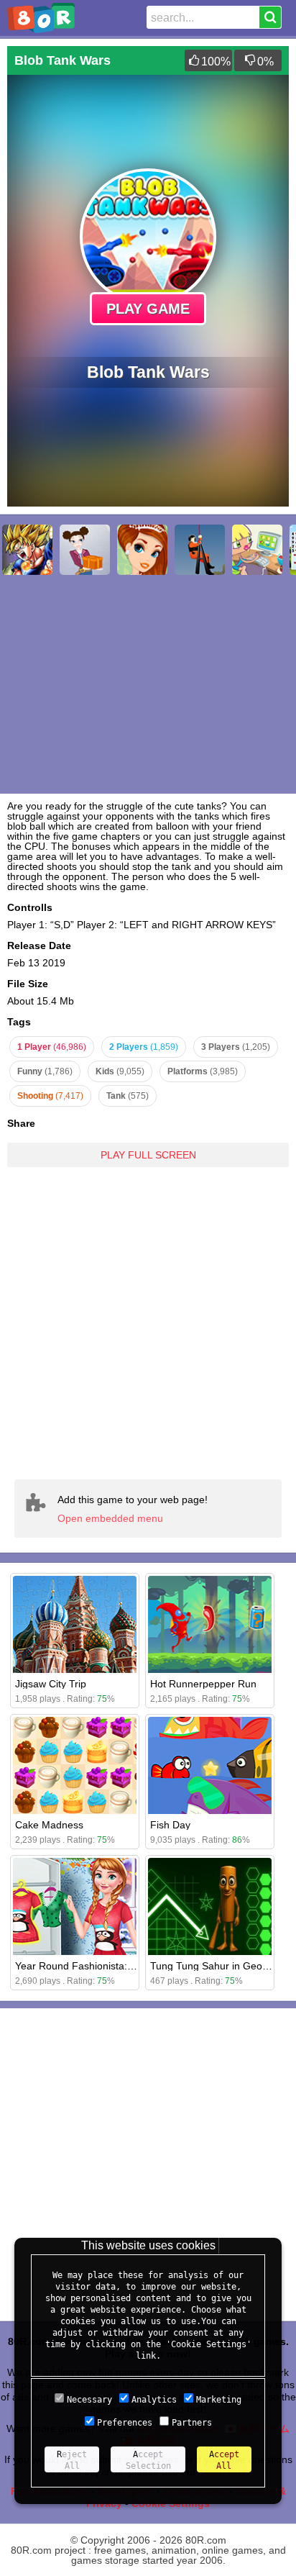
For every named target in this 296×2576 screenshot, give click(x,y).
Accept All (224, 2460)
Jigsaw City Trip (51, 1684)
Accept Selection (148, 2460)
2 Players (144, 1047)
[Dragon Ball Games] (27, 550)
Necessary (89, 2400)
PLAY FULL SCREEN (148, 1155)
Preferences (125, 2423)
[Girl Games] (142, 550)
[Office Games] (257, 550)
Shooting (50, 1096)
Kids (120, 1071)
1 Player (52, 1047)
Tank (128, 1096)
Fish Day (170, 1825)
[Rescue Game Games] (200, 550)
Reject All (72, 2460)
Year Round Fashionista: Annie (85, 1966)
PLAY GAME (148, 309)
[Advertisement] (148, 1323)
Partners (192, 2423)
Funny (45, 1071)
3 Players (236, 1047)
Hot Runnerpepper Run (203, 1684)
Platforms (203, 1071)
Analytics (154, 2400)
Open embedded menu (110, 1518)
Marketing (219, 2400)
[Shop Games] (85, 550)
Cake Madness (49, 1825)
